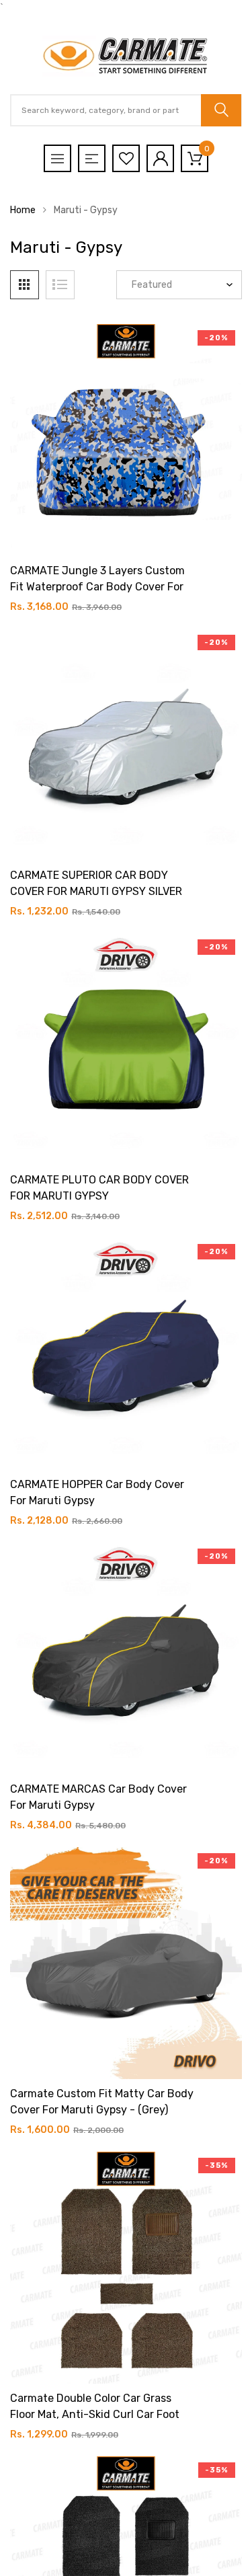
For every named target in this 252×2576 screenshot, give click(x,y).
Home (23, 210)
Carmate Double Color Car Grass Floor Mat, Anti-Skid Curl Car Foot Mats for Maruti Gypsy (95, 2414)
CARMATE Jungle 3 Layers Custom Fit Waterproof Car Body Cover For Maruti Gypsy (97, 587)
